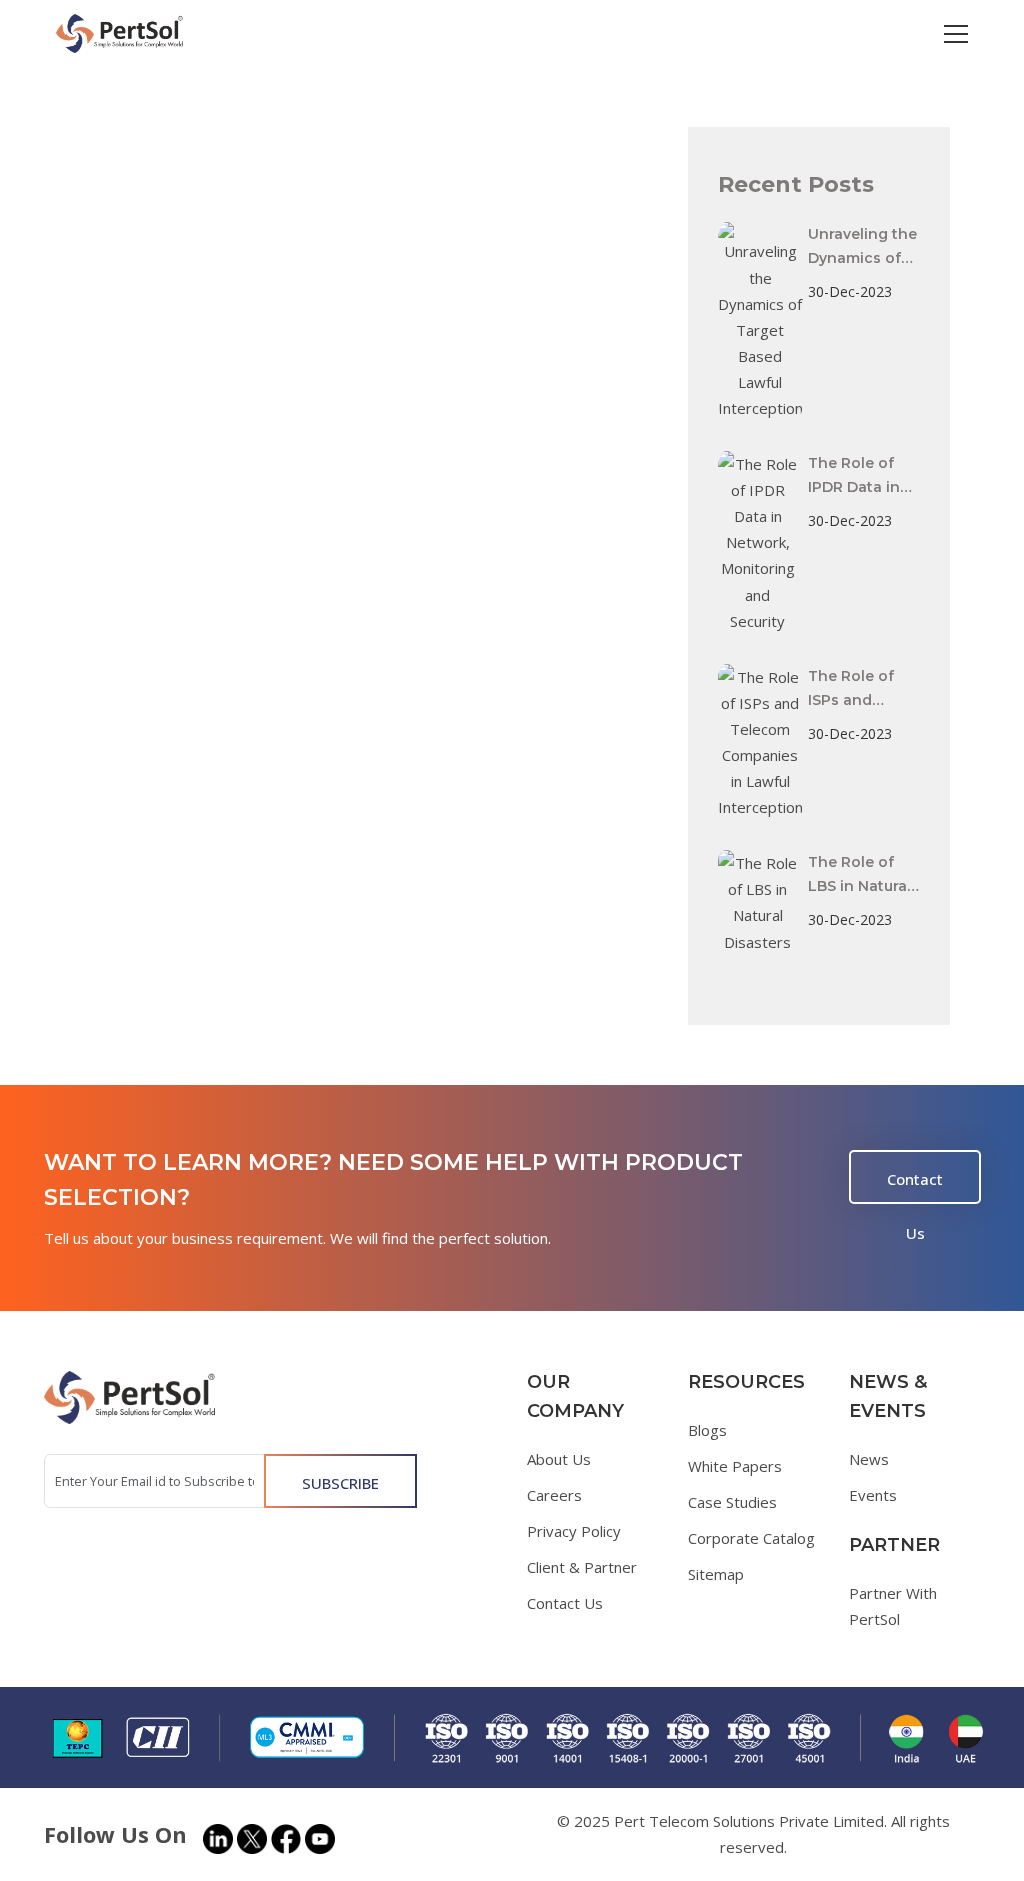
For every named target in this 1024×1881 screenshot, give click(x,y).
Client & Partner (582, 1567)
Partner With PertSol (893, 1606)
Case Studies (732, 1502)
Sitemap (716, 1574)
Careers (554, 1495)
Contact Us (915, 1186)
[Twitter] (252, 1839)
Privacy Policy (574, 1531)
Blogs (707, 1430)
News (869, 1459)
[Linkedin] (218, 1839)
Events (873, 1495)
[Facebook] (286, 1839)
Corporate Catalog (751, 1538)
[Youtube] (320, 1839)
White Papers (735, 1466)
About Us (559, 1459)
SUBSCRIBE (340, 1483)
